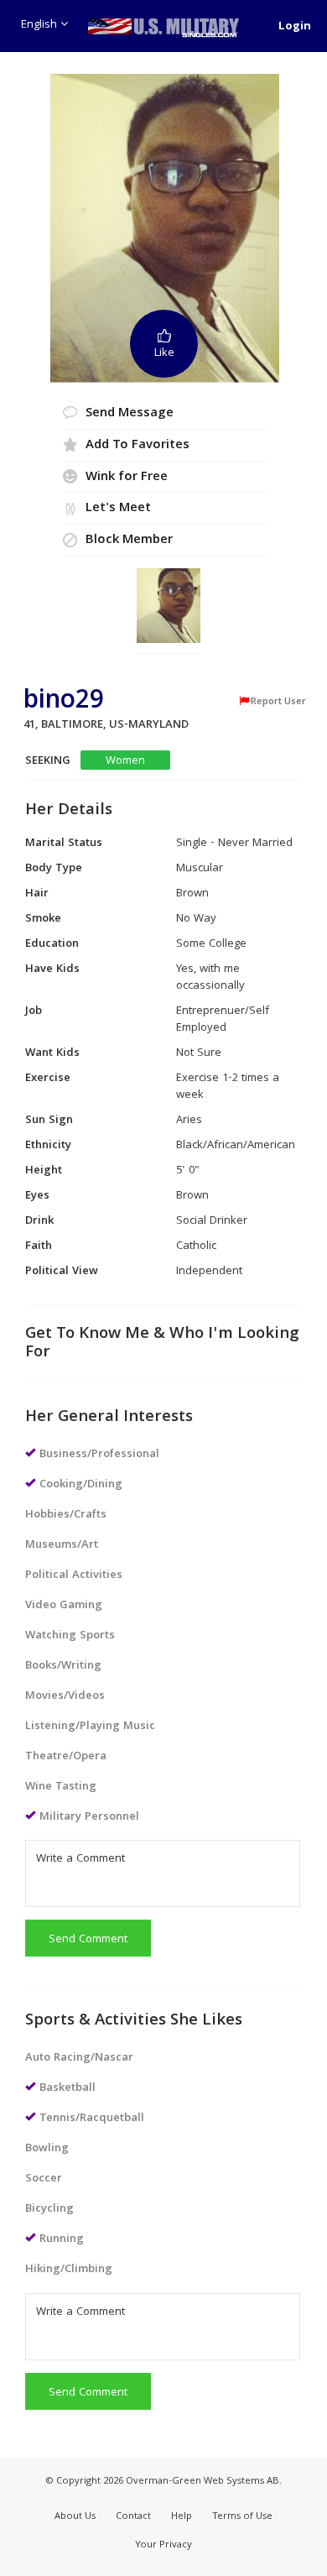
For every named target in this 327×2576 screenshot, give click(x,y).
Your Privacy (163, 2545)
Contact (133, 2517)
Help (182, 2517)
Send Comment (88, 1940)
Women (125, 761)
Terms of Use (242, 2517)
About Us (75, 2517)
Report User (278, 702)
